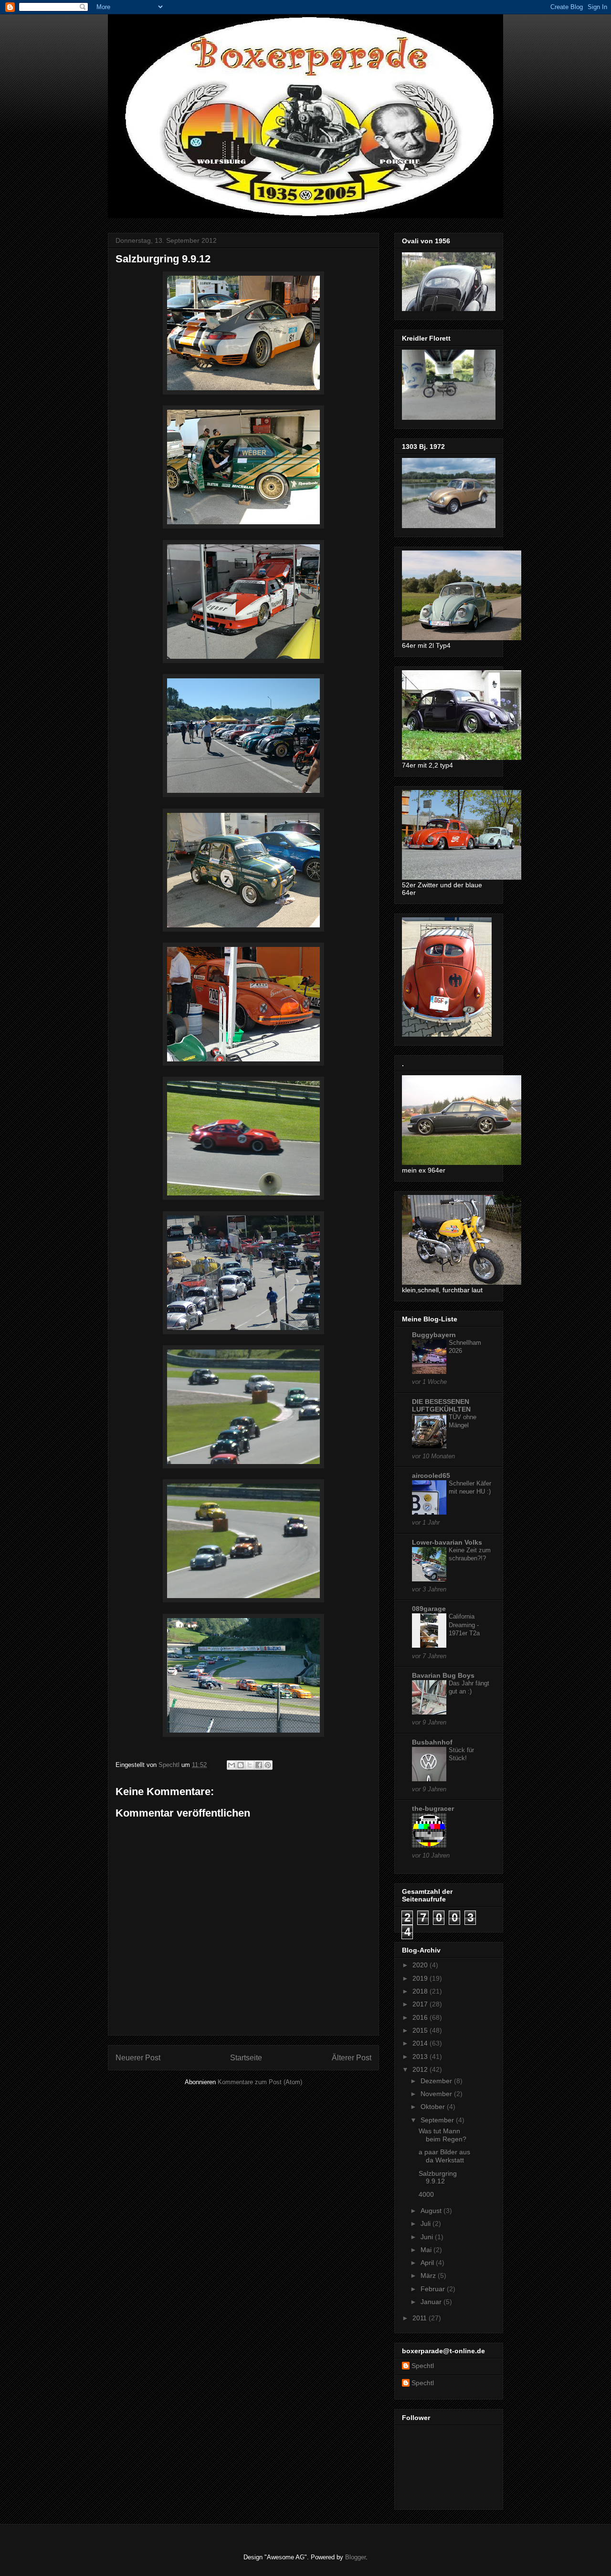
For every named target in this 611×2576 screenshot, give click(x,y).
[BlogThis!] (241, 1765)
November (437, 2094)
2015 (421, 2030)
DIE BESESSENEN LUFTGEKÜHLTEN (441, 1405)
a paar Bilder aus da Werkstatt (444, 2156)
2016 (421, 2017)
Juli (427, 2223)
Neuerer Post (138, 2058)
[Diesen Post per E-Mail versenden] (232, 1765)
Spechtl (423, 2366)
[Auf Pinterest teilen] (268, 1765)
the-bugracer (433, 1808)
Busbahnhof (432, 1742)
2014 (421, 2043)
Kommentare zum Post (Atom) (260, 2082)
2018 (421, 1991)
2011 (421, 2318)
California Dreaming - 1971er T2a (464, 1625)
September (438, 2120)
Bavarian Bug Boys (443, 1675)
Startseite (246, 2058)
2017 (421, 2004)
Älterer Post (352, 2058)
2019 (421, 1978)
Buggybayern (434, 1335)
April (428, 2263)
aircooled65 (431, 1475)
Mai (427, 2250)
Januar (432, 2302)
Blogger (355, 2557)
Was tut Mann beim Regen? (442, 2135)
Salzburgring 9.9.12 (438, 2177)
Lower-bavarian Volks (447, 1542)
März (429, 2275)
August (432, 2211)
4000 (426, 2194)
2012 (421, 2069)
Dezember (437, 2081)
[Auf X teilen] (250, 1765)
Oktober (434, 2107)
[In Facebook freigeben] (259, 1765)
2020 (421, 1965)
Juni (428, 2237)
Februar (434, 2289)
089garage (429, 1609)
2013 (421, 2057)
